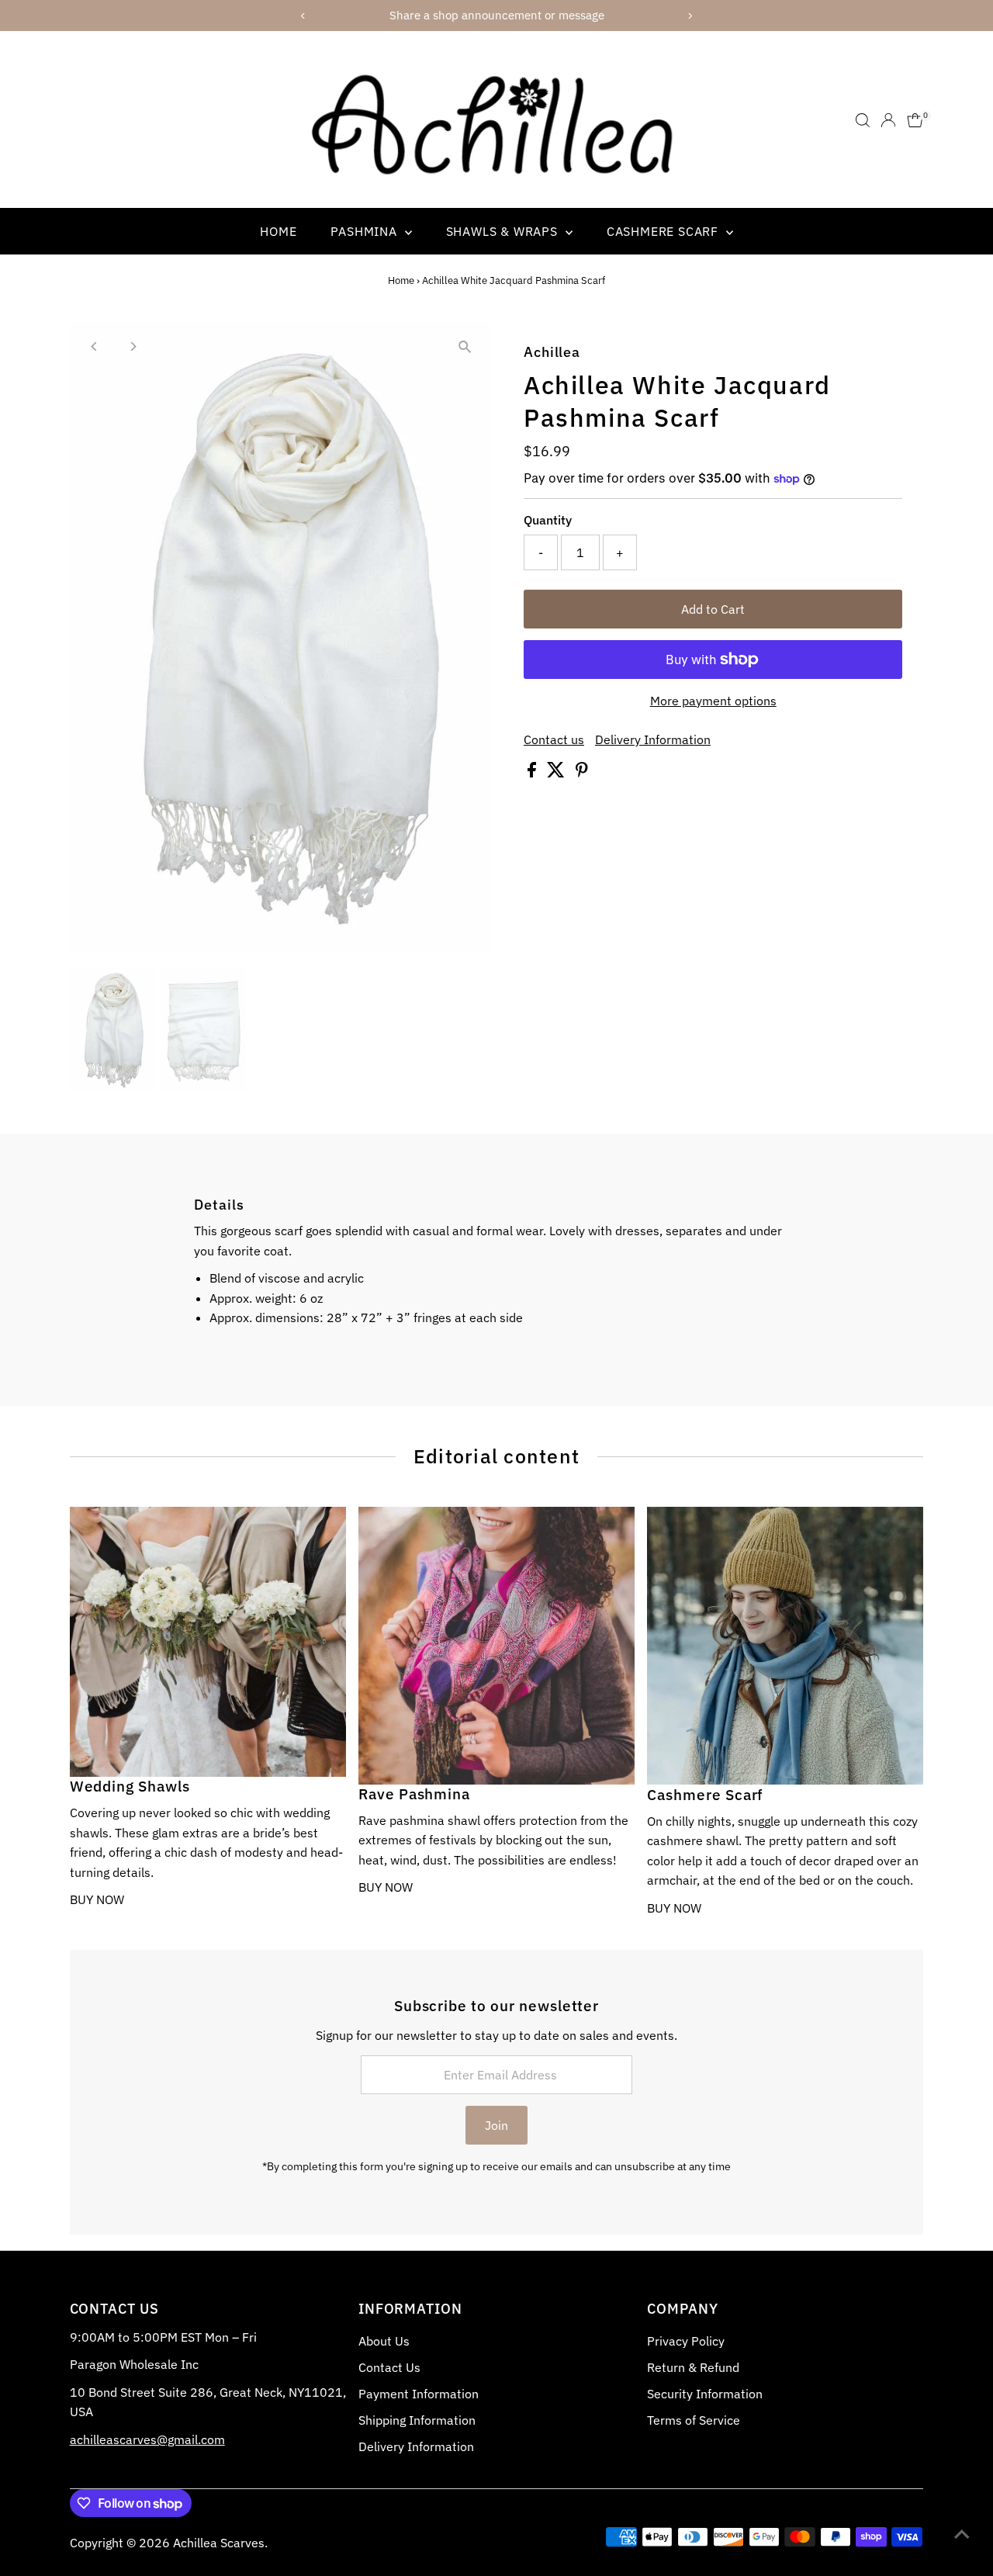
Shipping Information (417, 2420)
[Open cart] (915, 120)
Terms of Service (694, 2420)
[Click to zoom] (465, 347)
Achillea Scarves (219, 2543)
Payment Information (419, 2394)
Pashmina (365, 231)
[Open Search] (863, 120)
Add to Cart (713, 609)
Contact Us (389, 2367)
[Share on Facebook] (533, 773)
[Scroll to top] (962, 2533)
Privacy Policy (686, 2341)
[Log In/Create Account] (888, 120)
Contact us (554, 739)
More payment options (713, 701)
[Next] (133, 346)
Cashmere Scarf (664, 231)
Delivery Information (653, 739)
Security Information (705, 2394)
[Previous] (95, 346)
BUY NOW (97, 1899)
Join (496, 2125)
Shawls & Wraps (504, 231)
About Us (384, 2341)
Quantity (548, 520)
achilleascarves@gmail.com (147, 2439)
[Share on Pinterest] (582, 773)
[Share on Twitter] (557, 773)
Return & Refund (693, 2367)
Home (278, 231)
